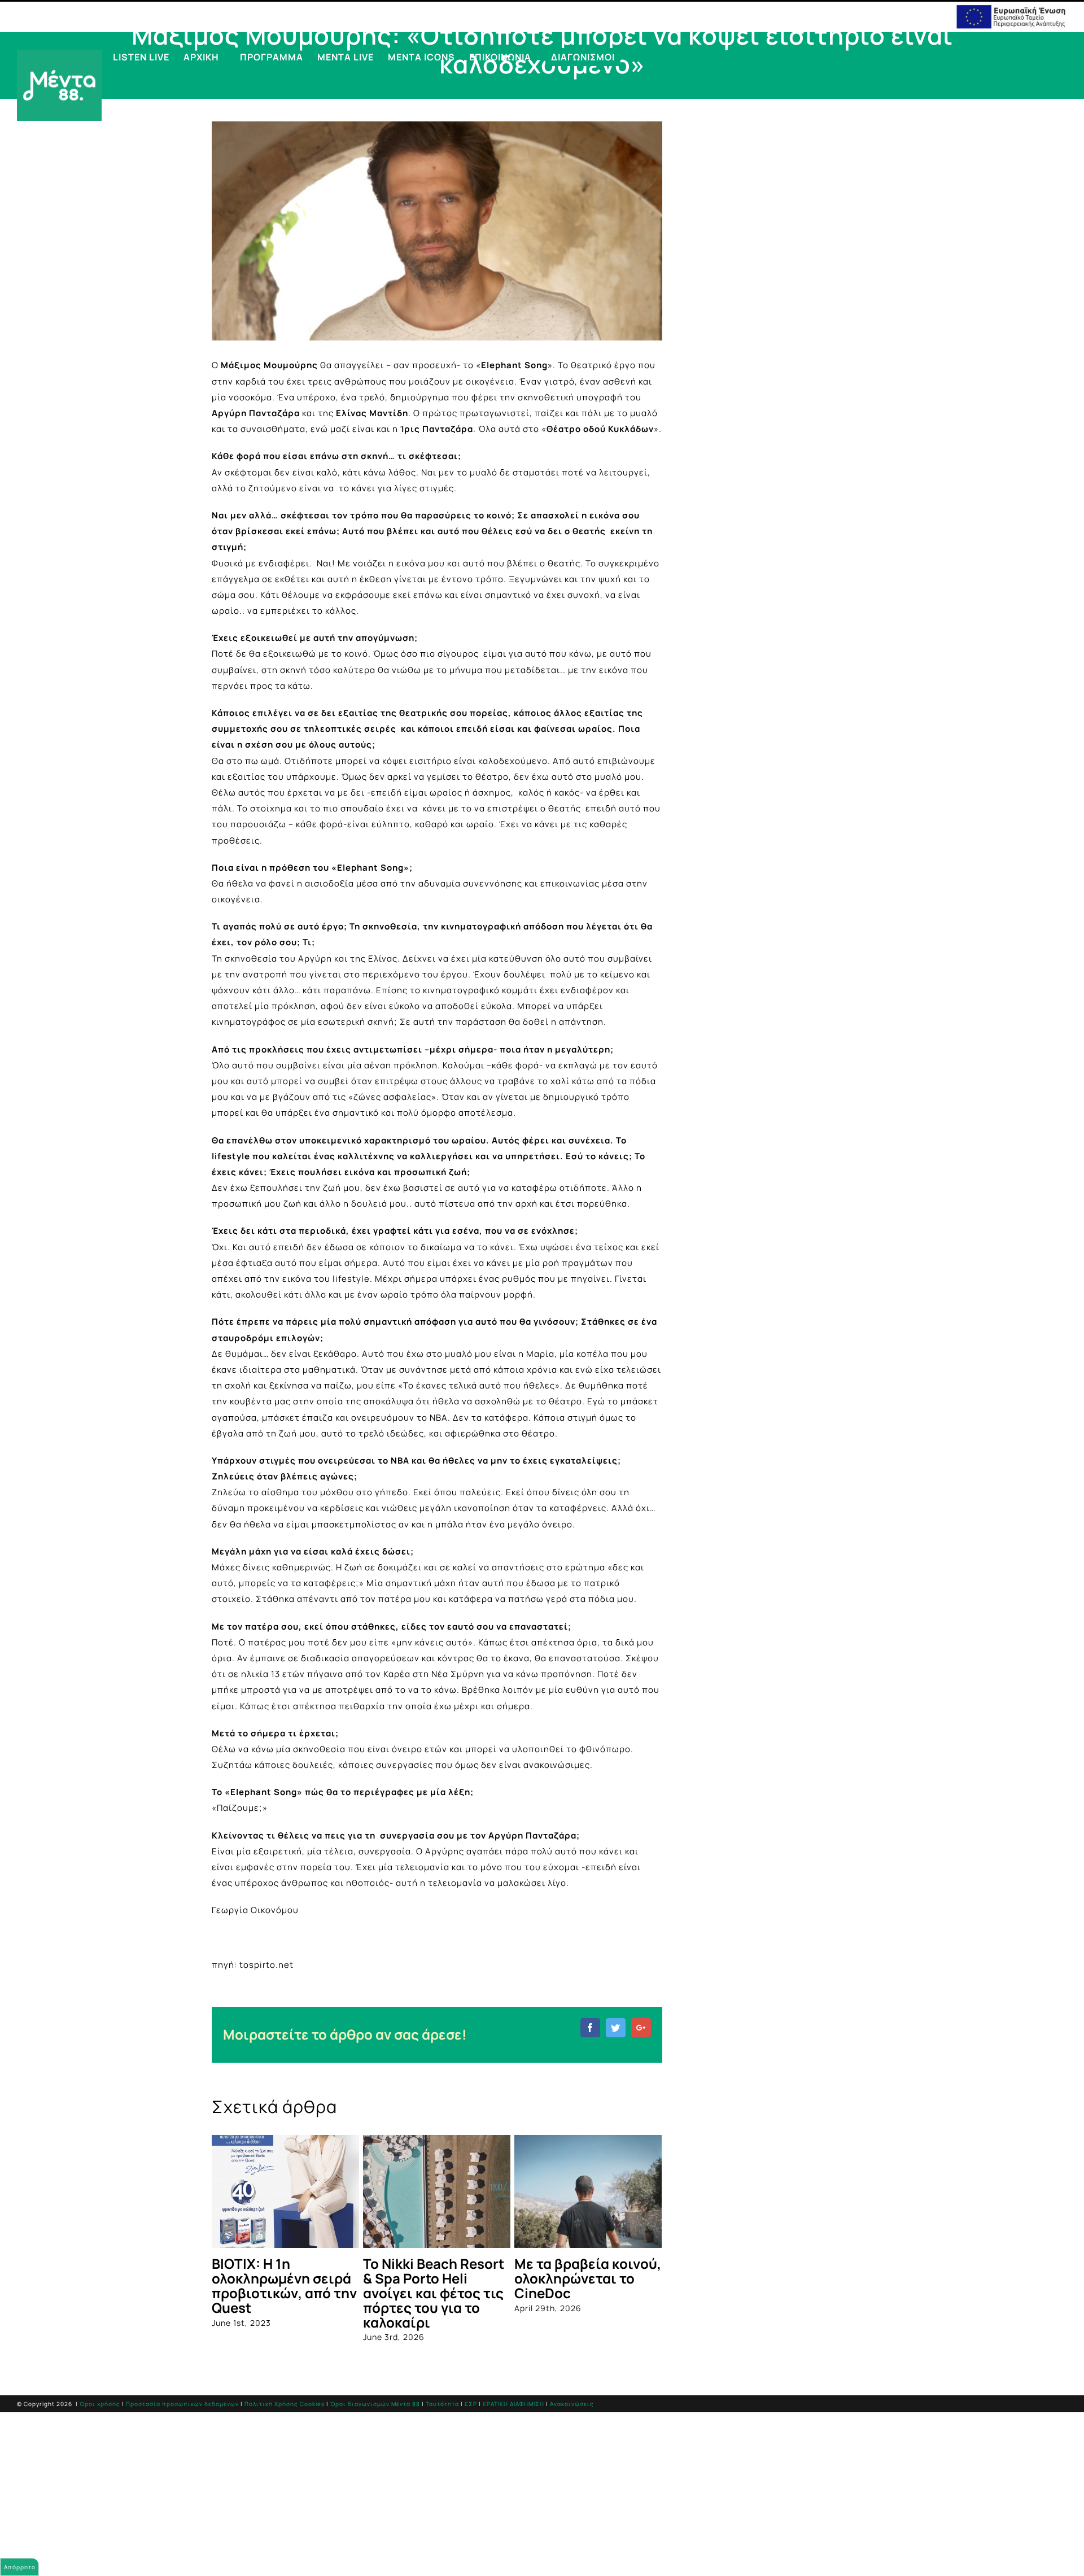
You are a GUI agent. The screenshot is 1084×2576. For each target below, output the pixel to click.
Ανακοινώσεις (572, 2404)
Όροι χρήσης (100, 2404)
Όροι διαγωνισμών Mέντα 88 (375, 2404)
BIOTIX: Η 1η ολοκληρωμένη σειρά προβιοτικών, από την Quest (284, 2285)
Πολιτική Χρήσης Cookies (285, 2404)
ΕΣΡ (471, 2404)
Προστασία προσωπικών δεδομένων (182, 2404)
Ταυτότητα (442, 2404)
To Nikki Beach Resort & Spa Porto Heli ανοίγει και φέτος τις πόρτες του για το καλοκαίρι (434, 2293)
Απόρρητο (20, 2567)
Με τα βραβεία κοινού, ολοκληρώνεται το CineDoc (588, 2278)
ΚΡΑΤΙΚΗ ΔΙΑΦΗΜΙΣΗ (513, 2404)
